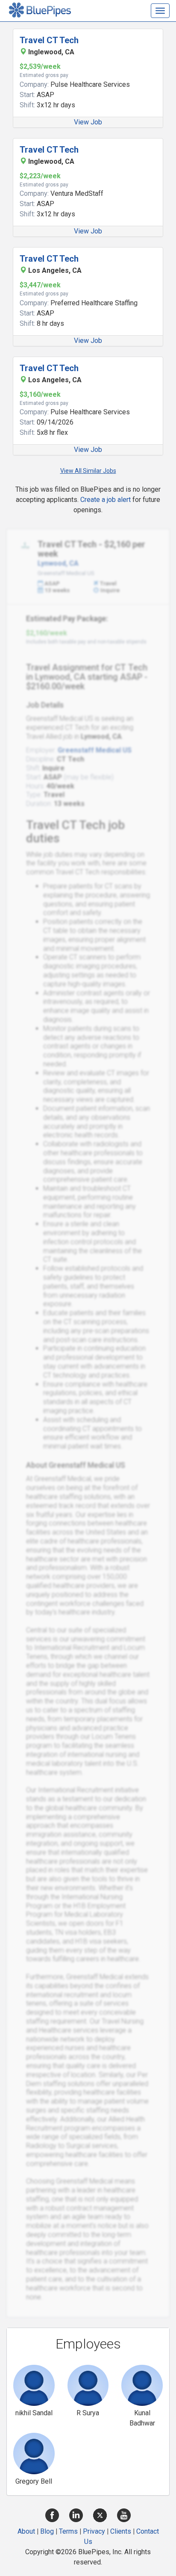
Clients (121, 2531)
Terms (68, 2531)
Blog (47, 2531)
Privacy (94, 2531)
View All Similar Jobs (88, 471)
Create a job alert (106, 500)
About (26, 2531)
